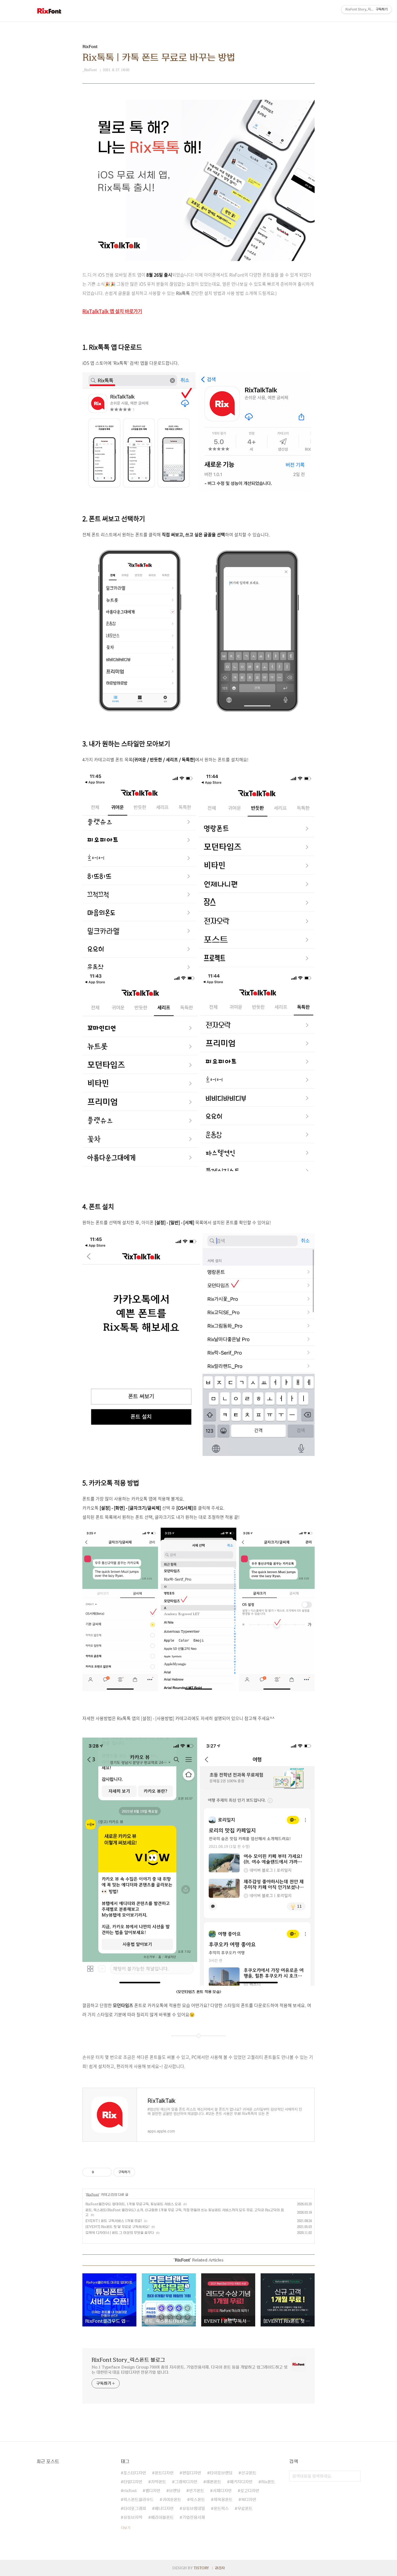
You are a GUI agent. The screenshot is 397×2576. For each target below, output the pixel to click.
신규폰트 (249, 2473)
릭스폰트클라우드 (139, 2500)
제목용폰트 (223, 2500)
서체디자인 (222, 2491)
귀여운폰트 (172, 2500)
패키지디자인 (241, 2482)
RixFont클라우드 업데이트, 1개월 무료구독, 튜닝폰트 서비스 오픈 (133, 2204)
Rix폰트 (268, 2482)
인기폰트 (197, 2491)
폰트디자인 (164, 2473)
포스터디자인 (135, 2473)
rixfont (130, 2491)
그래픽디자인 (186, 2482)
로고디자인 (250, 2491)
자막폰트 (159, 2482)
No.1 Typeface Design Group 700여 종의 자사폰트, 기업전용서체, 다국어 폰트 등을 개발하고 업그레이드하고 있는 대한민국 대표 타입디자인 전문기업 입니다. (190, 2370)
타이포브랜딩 (221, 2473)
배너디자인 (164, 2509)
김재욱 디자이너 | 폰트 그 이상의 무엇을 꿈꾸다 (120, 2233)
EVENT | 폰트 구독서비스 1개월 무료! (114, 2221)
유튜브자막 (133, 2517)
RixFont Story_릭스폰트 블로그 (128, 2360)
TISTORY (201, 2568)
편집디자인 (192, 2473)
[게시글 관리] (106, 2172)
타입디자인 (133, 2482)
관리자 (220, 2568)
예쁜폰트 (214, 2482)
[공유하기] (99, 2172)
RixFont (93, 2195)
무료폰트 (245, 2509)
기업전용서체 (194, 2517)
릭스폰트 (197, 2500)
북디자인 (249, 2500)
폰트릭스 (221, 2509)
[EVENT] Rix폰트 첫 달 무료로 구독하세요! (117, 2227)
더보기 (126, 2528)
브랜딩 (175, 2491)
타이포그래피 (135, 2509)
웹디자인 (153, 2491)
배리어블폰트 (162, 2517)
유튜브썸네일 (194, 2509)
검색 (355, 2476)
